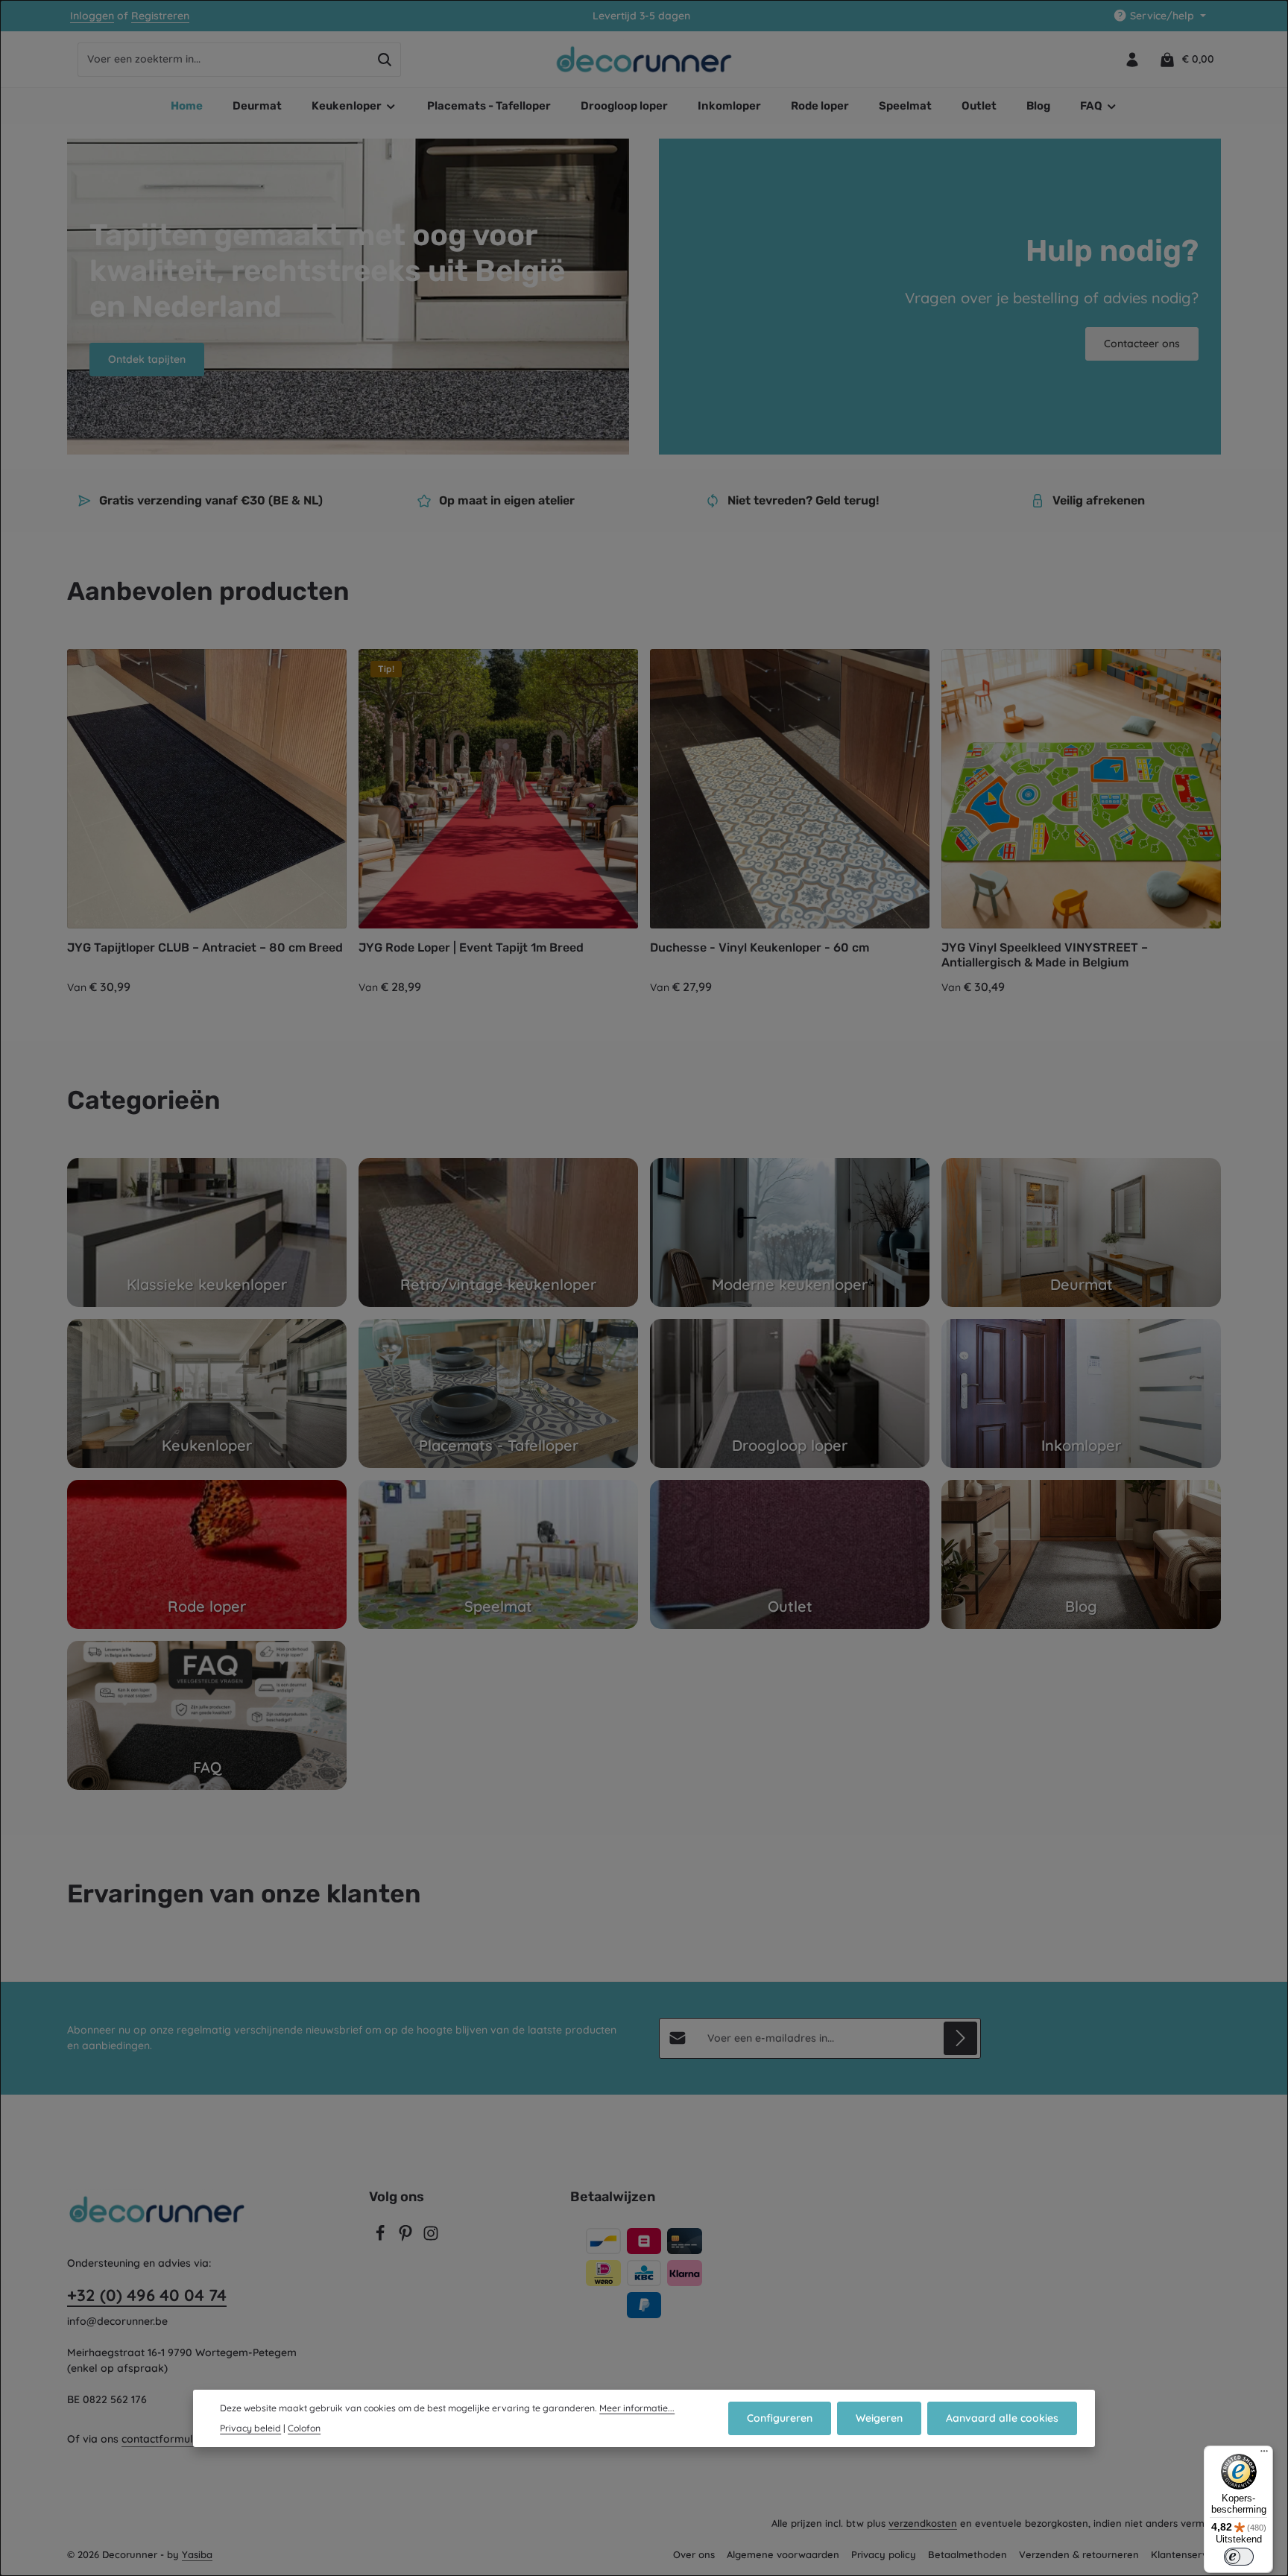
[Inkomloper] (1081, 1393)
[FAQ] (207, 1715)
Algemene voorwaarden (783, 2554)
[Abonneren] (960, 2038)
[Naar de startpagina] (644, 60)
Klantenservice (1186, 2554)
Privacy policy (884, 2554)
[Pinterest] (407, 2238)
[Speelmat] (498, 1554)
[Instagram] (431, 2238)
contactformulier (164, 2439)
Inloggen (92, 16)
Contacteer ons (1142, 344)
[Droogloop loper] (790, 1393)
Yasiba (197, 2554)
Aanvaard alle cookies (1002, 2418)
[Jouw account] (1132, 59)
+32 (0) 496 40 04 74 (147, 2295)
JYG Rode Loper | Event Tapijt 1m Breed (471, 947)
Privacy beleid (250, 2428)
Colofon (304, 2428)
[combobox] (224, 60)
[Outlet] (790, 1554)
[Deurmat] (1081, 1232)
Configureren (780, 2418)
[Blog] (1081, 1554)
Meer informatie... (637, 2408)
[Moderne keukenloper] (790, 1232)
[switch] (1239, 2557)
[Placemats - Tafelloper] (498, 1393)
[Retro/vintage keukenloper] (498, 1232)
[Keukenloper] (207, 1393)
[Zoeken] (385, 60)
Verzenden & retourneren (1079, 2554)
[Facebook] (382, 2238)
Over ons (694, 2554)
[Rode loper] (207, 1554)
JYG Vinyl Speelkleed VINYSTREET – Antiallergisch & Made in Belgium (1045, 955)
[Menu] (1264, 2455)
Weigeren (879, 2418)
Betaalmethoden (967, 2554)
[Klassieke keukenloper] (207, 1232)
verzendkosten (923, 2523)
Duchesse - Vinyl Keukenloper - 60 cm (760, 947)
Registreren (160, 16)
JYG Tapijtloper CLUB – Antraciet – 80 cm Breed (205, 947)
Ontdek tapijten (147, 359)
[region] (644, 823)
